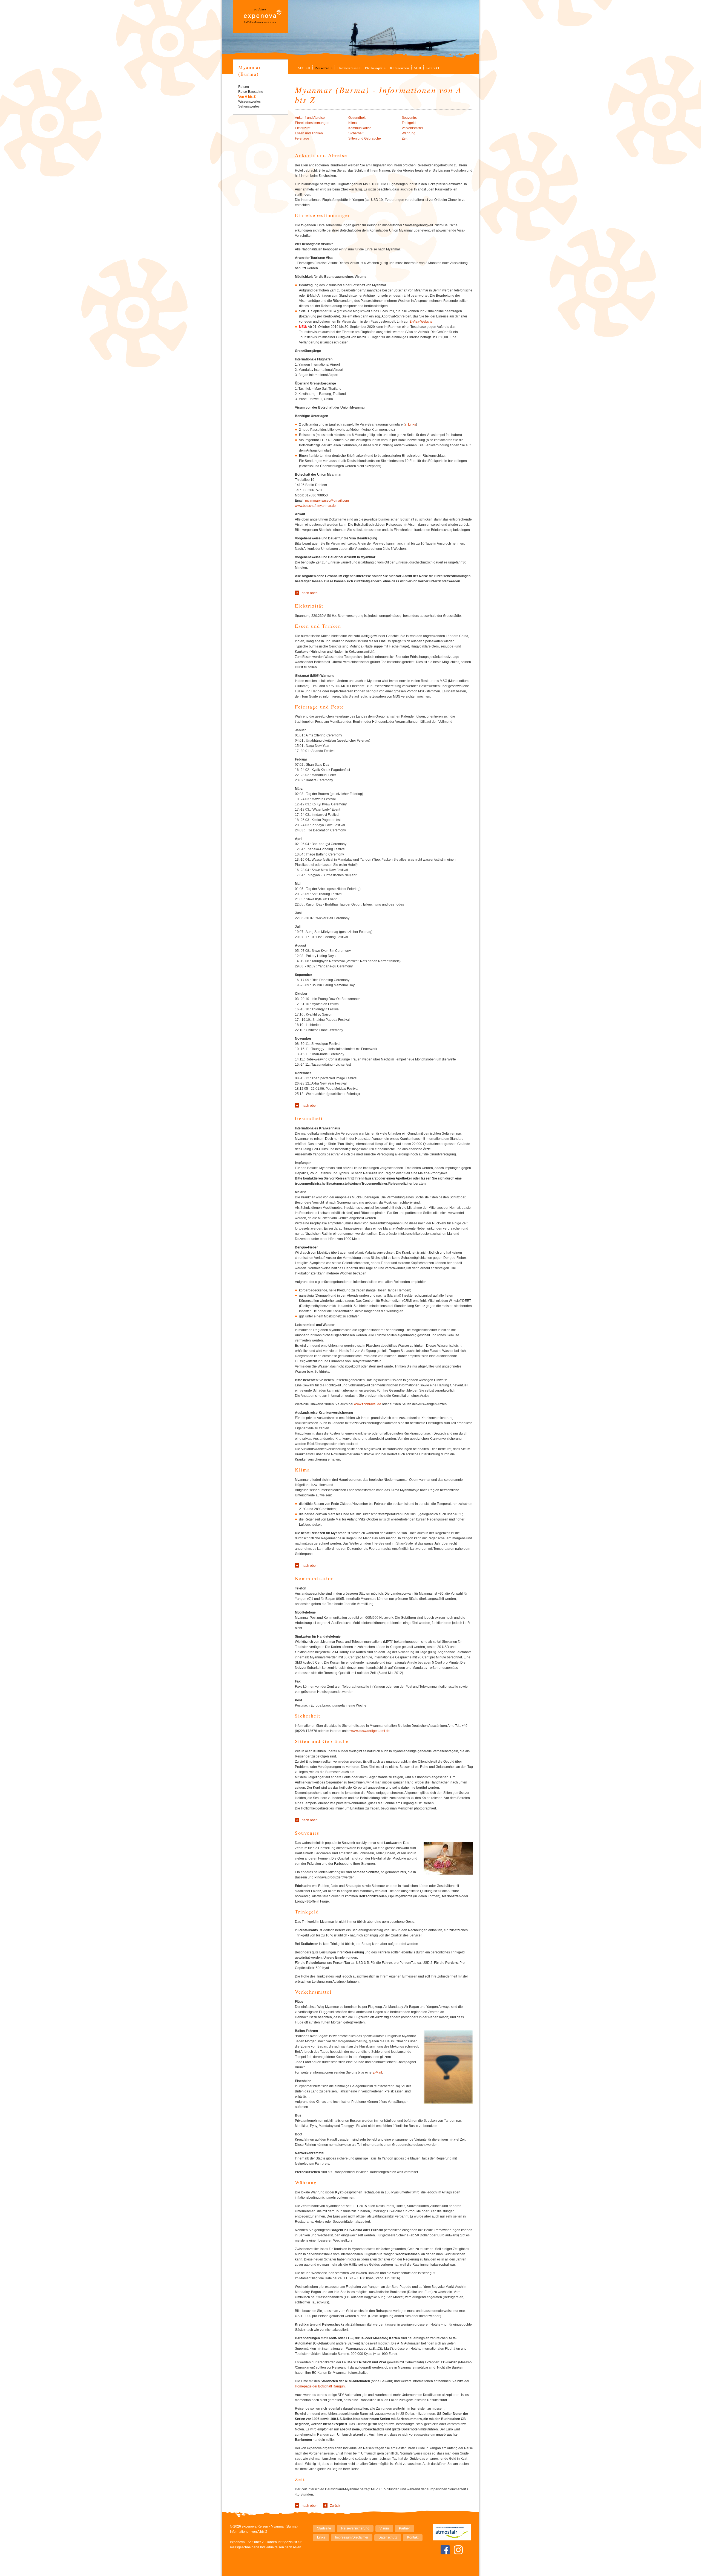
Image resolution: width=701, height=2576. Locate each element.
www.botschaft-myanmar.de (315, 506)
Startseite (324, 2528)
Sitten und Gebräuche (365, 138)
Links (321, 2537)
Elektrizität (303, 128)
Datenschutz (388, 2537)
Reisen (244, 87)
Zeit (404, 138)
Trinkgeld (409, 123)
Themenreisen (349, 68)
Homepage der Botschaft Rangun (320, 2386)
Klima (353, 123)
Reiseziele (324, 68)
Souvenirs (409, 118)
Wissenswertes (249, 102)
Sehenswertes (249, 106)
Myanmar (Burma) (250, 70)
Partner (404, 2528)
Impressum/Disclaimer (352, 2537)
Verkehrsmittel (412, 128)
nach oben (310, 593)
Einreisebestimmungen (312, 123)
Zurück (335, 2506)
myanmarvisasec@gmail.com (327, 501)
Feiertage (302, 138)
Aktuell (304, 68)
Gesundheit (357, 118)
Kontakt (433, 68)
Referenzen (400, 68)
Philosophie (375, 68)
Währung (409, 133)
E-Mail (377, 2072)
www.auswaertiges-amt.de (370, 1731)
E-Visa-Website (421, 322)
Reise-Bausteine (251, 92)
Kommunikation (360, 128)
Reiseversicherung (355, 2528)
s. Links (410, 424)
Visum (384, 2528)
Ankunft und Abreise (310, 118)
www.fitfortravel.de (368, 1404)
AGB (417, 68)
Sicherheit (356, 133)
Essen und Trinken (309, 133)
